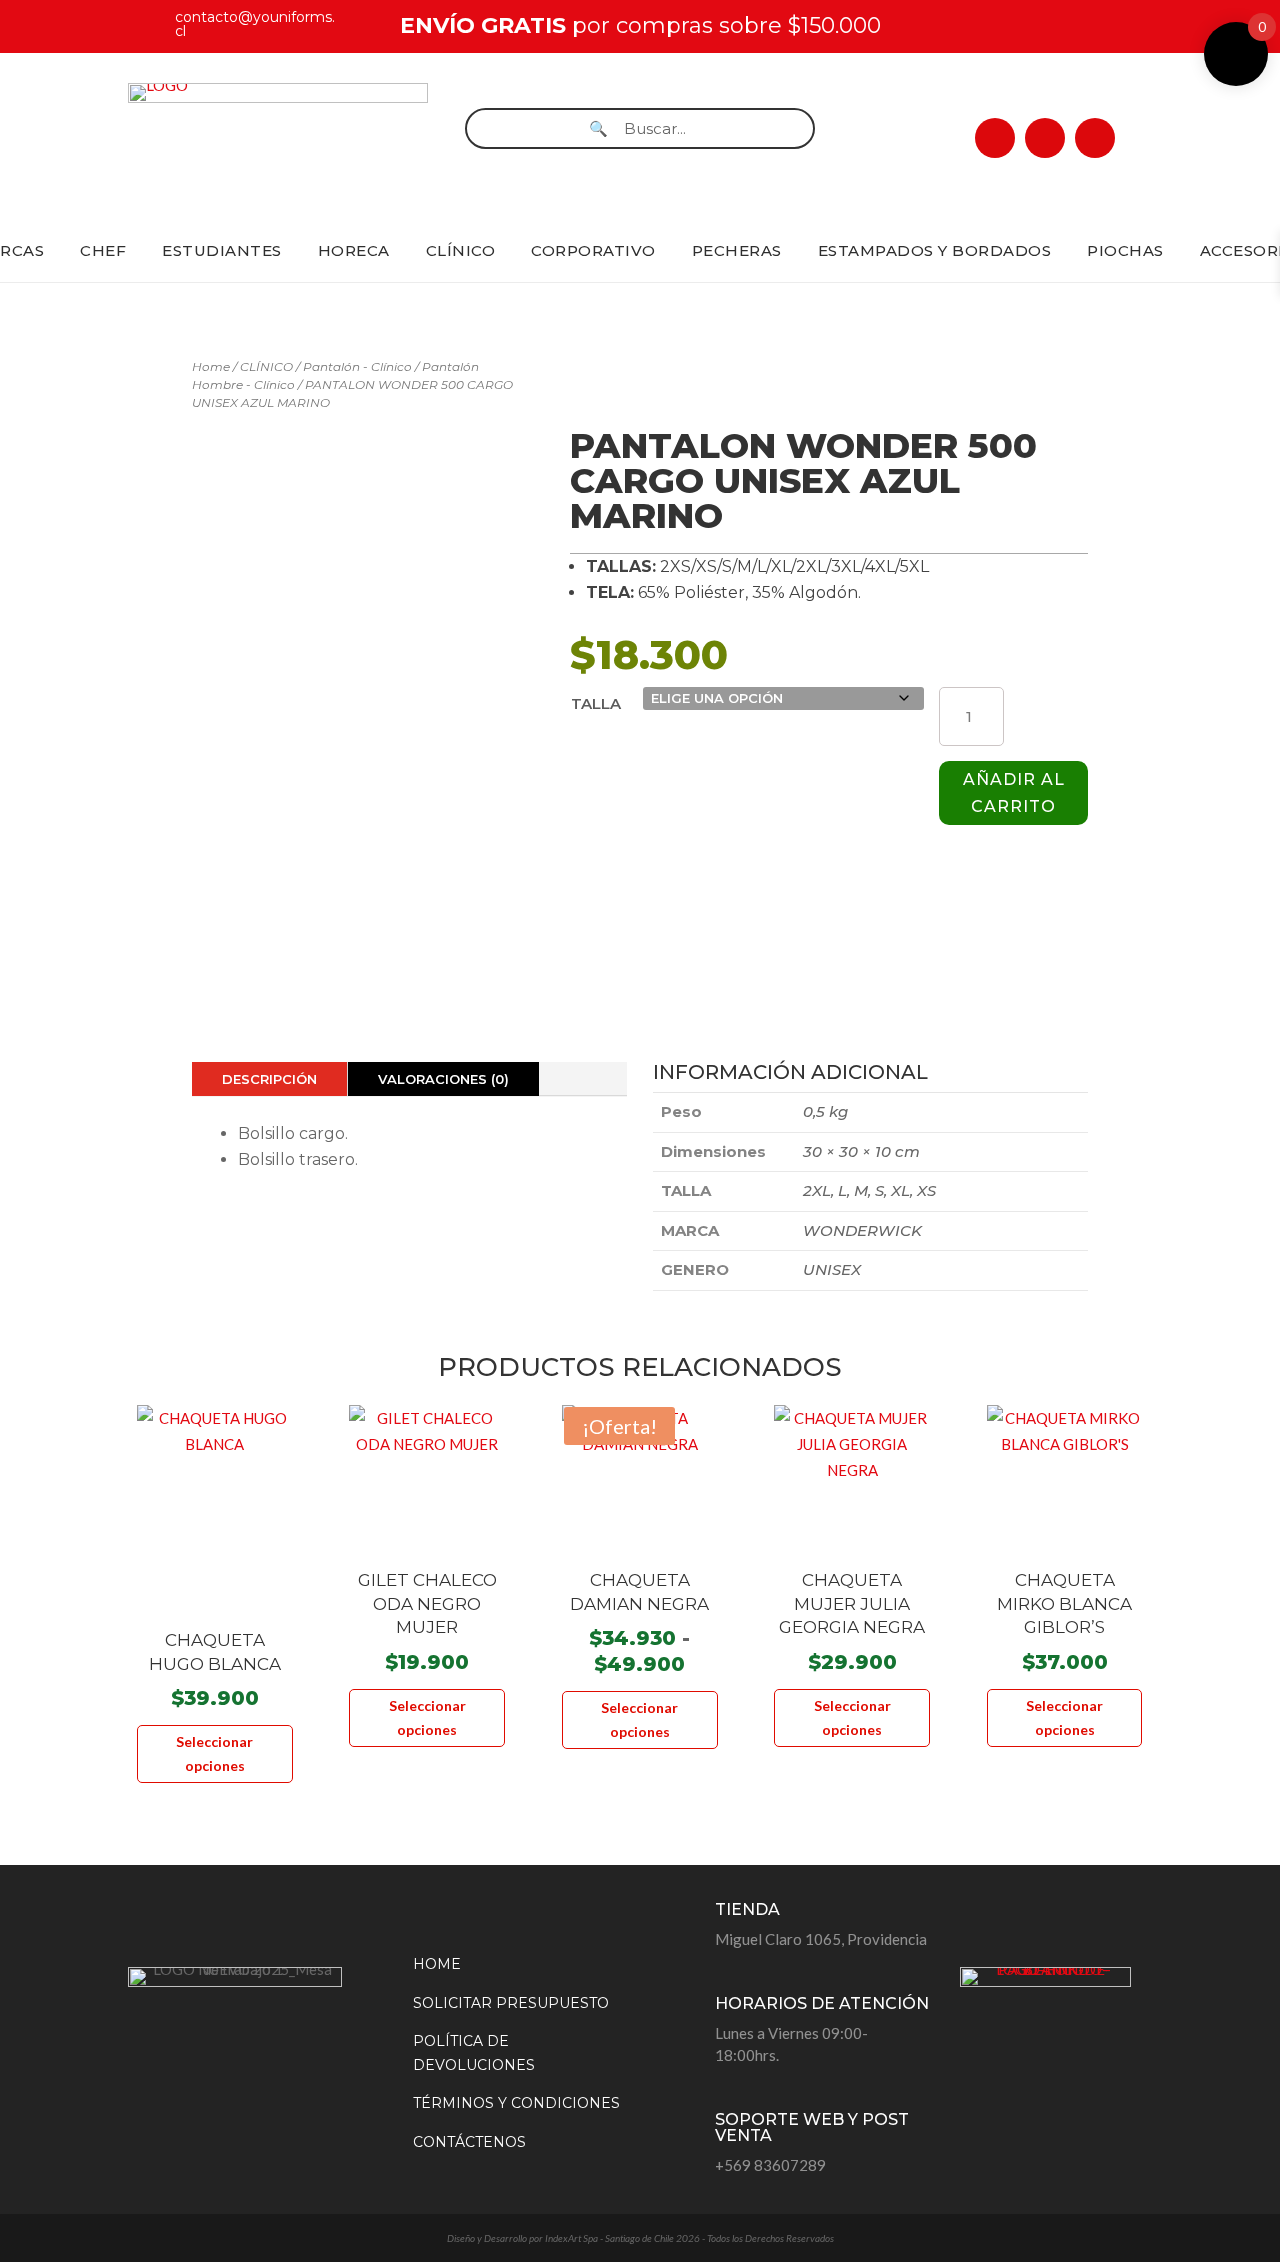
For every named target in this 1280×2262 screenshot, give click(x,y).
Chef (103, 250)
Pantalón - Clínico (357, 366)
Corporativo (593, 250)
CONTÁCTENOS (469, 2142)
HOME (437, 1964)
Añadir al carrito (1014, 793)
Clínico (461, 250)
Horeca (354, 250)
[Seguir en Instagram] (1045, 138)
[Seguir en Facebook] (995, 138)
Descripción (269, 1079)
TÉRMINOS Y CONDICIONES (516, 2103)
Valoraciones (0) (443, 1079)
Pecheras (737, 250)
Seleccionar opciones (214, 1753)
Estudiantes (222, 250)
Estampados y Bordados (935, 250)
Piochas (1125, 250)
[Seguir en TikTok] (1095, 138)
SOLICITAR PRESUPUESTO (511, 2003)
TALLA (596, 703)
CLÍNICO (266, 366)
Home (211, 366)
